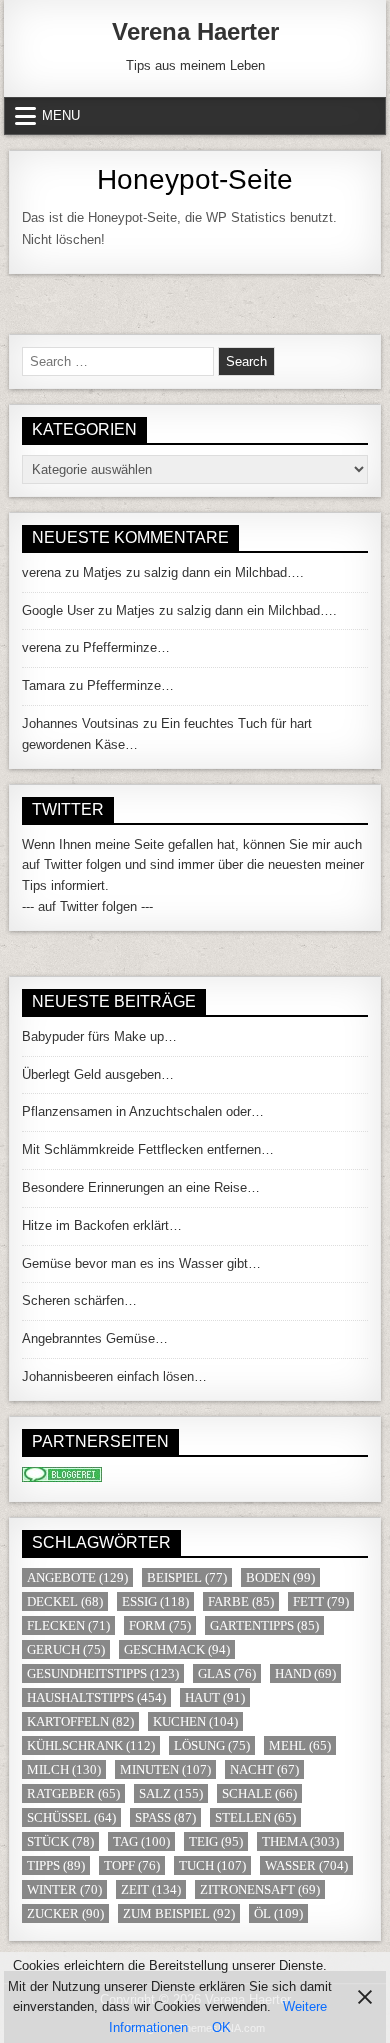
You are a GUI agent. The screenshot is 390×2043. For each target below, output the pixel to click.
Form (160, 1625)
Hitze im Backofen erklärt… (102, 1225)
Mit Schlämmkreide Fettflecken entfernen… (148, 1149)
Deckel (65, 1601)
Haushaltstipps (96, 1697)
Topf (132, 1865)
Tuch (212, 1865)
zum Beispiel (179, 1913)
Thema (300, 1841)
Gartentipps (264, 1625)
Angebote (77, 1577)
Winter (64, 1889)
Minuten (165, 1769)
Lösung (212, 1745)
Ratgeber (73, 1793)
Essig (155, 1601)
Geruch (66, 1649)
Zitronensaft (260, 1889)
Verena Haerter (195, 31)
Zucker (65, 1913)
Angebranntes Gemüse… (95, 1338)
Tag (141, 1841)
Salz (171, 1793)
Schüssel (71, 1817)
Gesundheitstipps (103, 1673)
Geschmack (177, 1649)
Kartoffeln (80, 1721)
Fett (321, 1601)
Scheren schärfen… (79, 1300)
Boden (280, 1577)
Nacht (264, 1769)
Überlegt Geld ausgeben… (98, 1074)
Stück (60, 1841)
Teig (216, 1841)
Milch (64, 1769)
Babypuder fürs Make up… (99, 1036)
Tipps (56, 1865)
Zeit (151, 1889)
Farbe (241, 1601)
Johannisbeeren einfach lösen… (114, 1376)
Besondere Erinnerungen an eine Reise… (141, 1187)
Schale (259, 1793)
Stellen (255, 1817)
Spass (165, 1817)
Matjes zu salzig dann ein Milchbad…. (193, 572)
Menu (61, 115)
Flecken (68, 1625)
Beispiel (187, 1577)
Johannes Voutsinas (80, 723)
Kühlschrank (91, 1745)
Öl (278, 1913)
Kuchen (195, 1721)
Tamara (43, 685)
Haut (215, 1697)
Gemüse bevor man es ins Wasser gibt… (141, 1263)
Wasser (306, 1865)
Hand (305, 1673)
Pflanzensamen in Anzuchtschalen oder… (143, 1111)
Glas (227, 1673)
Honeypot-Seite (195, 179)
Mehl (300, 1745)
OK (221, 2027)
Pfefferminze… (126, 647)
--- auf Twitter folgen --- (87, 906)
